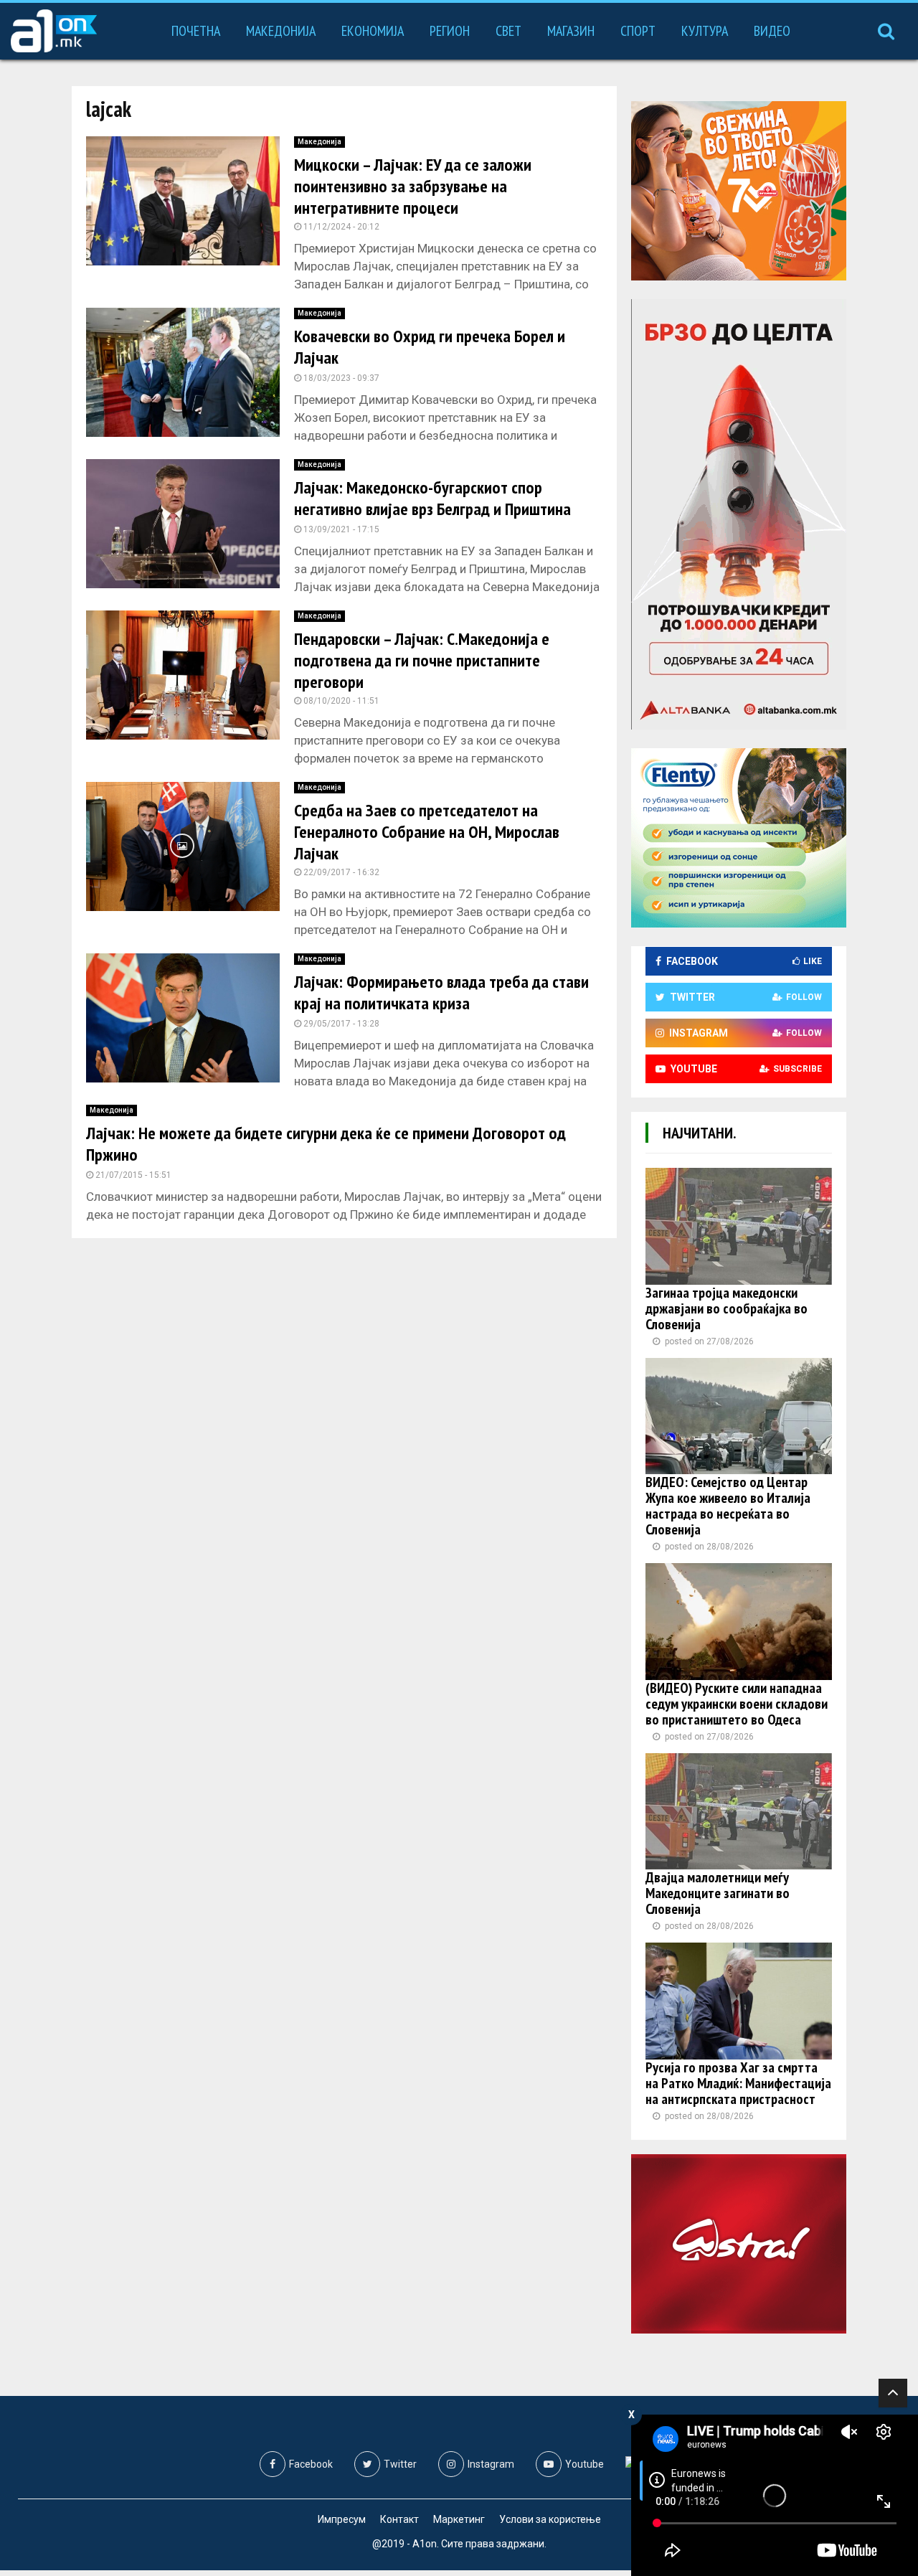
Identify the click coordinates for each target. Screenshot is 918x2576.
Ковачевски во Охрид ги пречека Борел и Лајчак (430, 347)
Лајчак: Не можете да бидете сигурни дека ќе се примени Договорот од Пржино (326, 1144)
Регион (450, 31)
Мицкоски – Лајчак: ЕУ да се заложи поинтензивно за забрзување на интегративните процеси (413, 186)
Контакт (399, 2519)
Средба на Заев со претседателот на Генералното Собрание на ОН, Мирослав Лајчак (427, 832)
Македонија (281, 31)
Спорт (638, 31)
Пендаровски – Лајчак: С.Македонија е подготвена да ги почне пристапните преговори (422, 660)
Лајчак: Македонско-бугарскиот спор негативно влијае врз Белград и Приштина (432, 498)
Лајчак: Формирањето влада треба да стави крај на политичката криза (441, 992)
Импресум (342, 2519)
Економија (373, 31)
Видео (772, 31)
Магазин (571, 31)
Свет (508, 31)
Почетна (196, 31)
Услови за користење (550, 2519)
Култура (705, 31)
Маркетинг (459, 2519)
